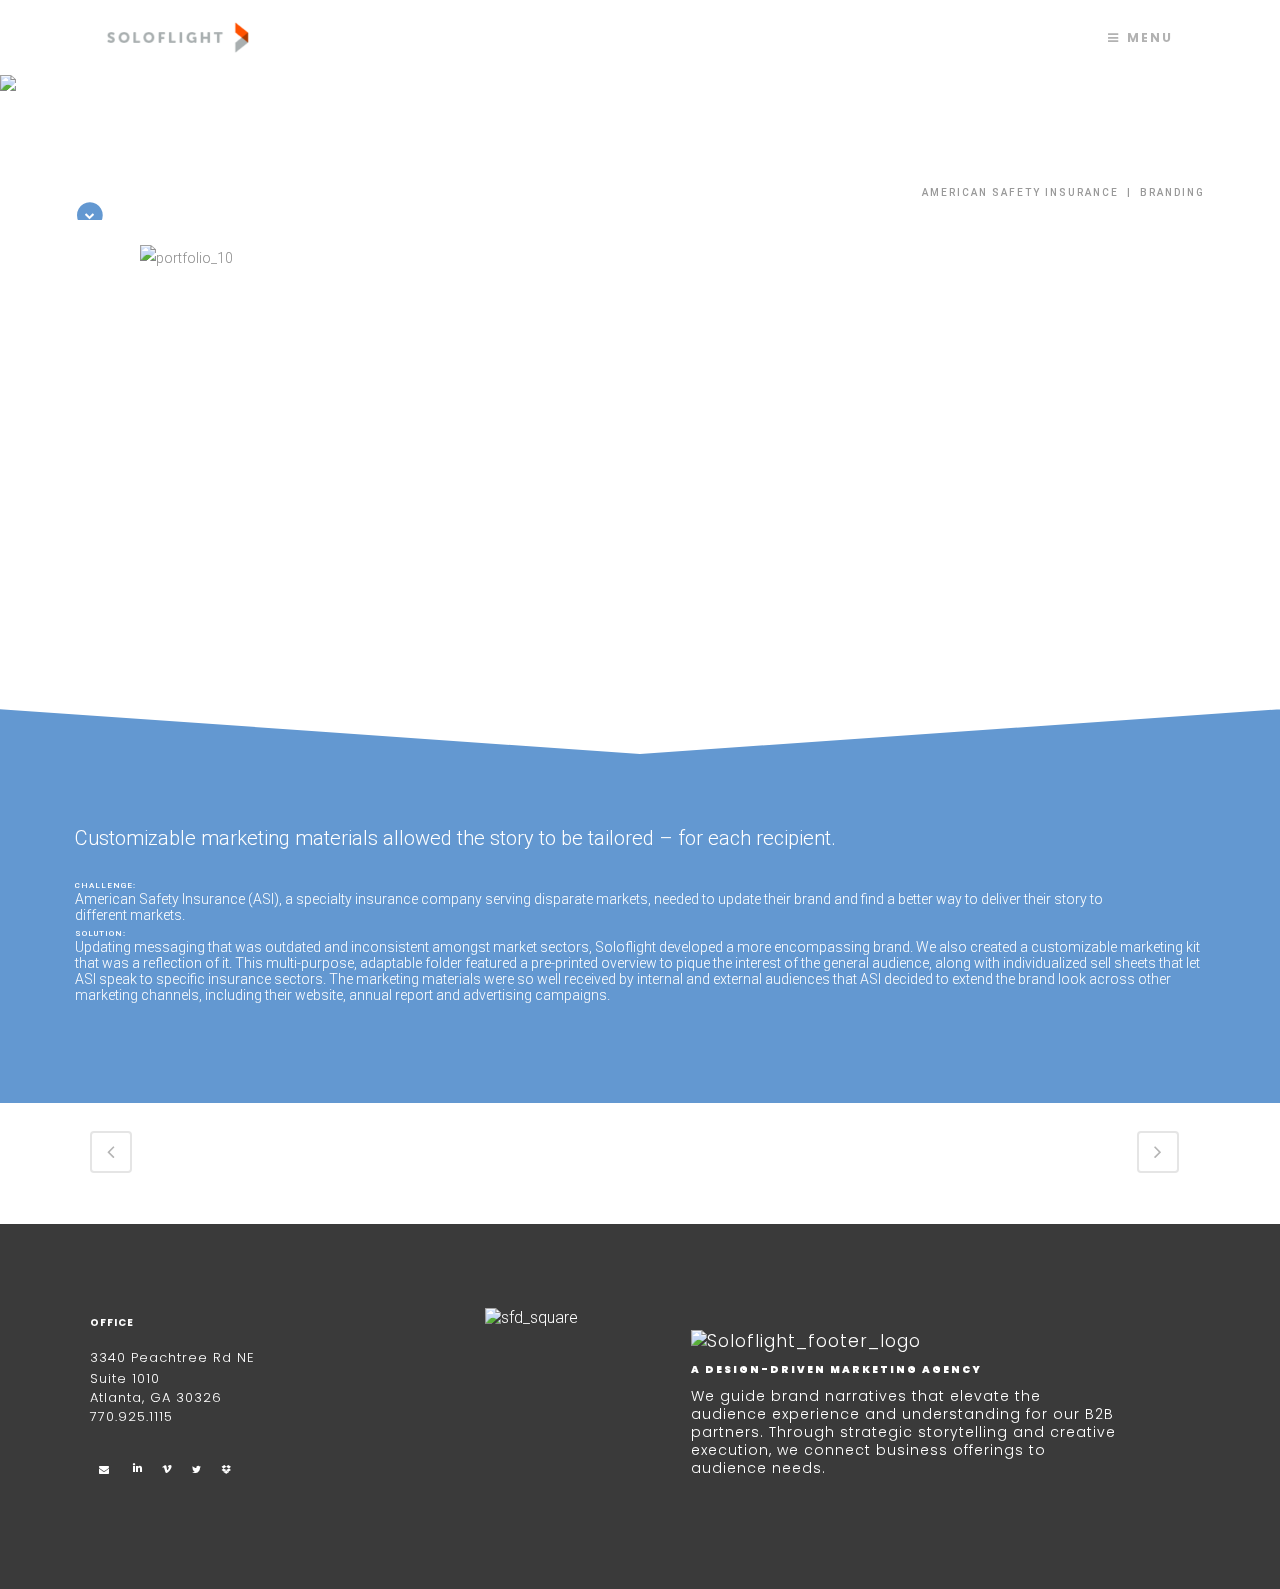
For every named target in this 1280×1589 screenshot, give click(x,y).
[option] (640, 423)
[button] (90, 429)
